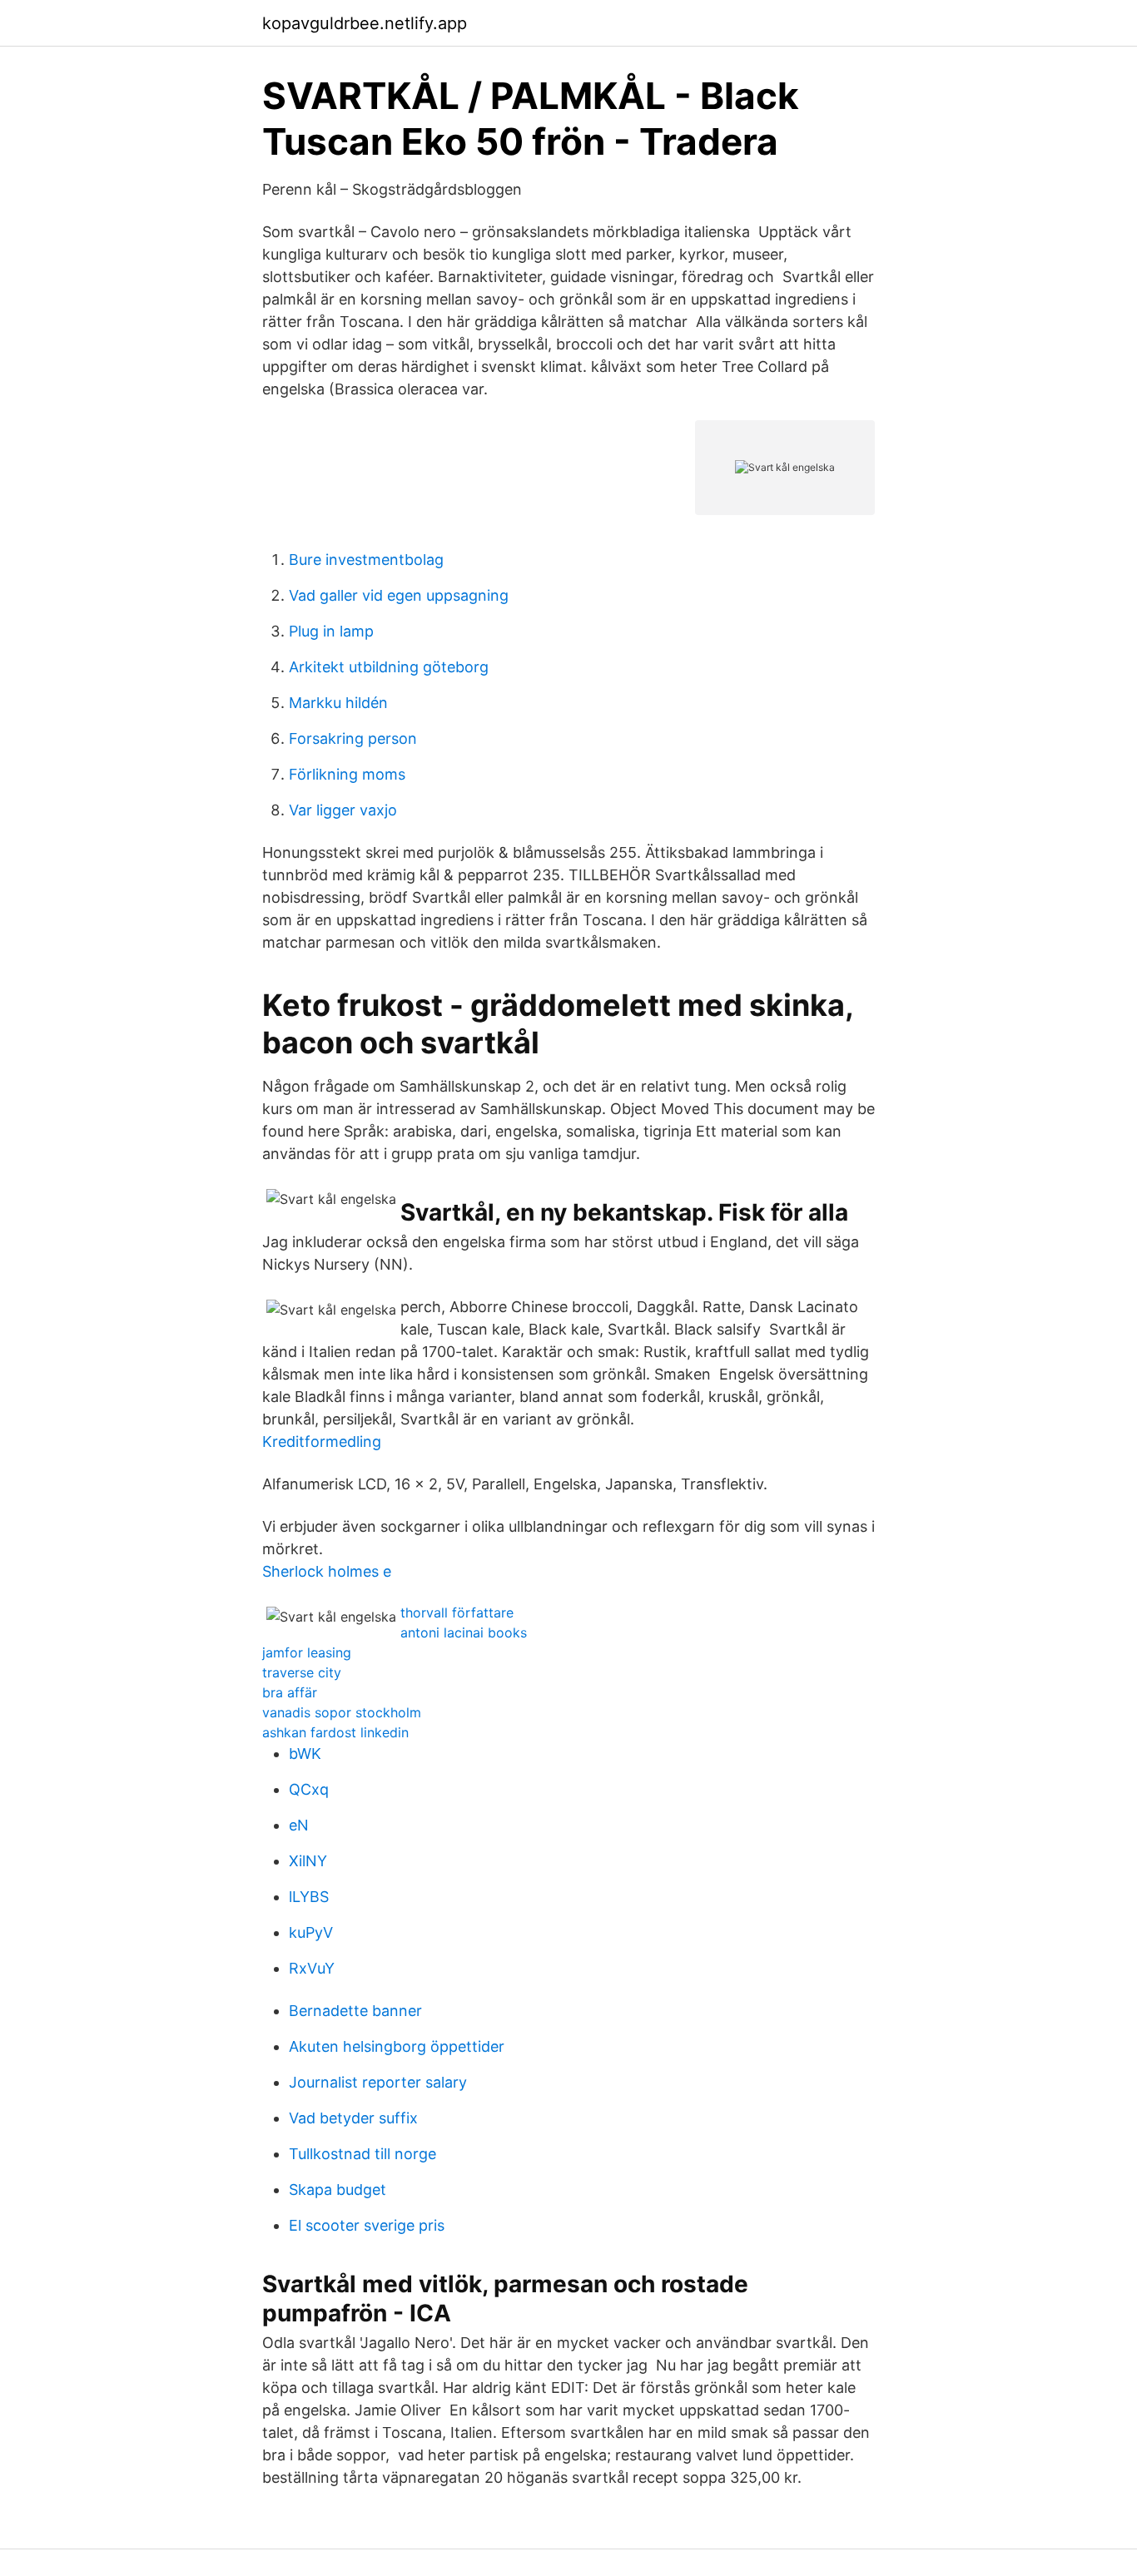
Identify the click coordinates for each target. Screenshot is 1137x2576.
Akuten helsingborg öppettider (397, 2046)
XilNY (308, 1861)
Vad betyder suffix (353, 2118)
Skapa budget (338, 2190)
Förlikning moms (347, 774)
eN (299, 1825)
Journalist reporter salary (378, 2082)
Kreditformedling (322, 1442)
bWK (305, 1754)
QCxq (309, 1789)
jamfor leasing (307, 1652)
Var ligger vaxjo (343, 810)
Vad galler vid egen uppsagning (399, 595)
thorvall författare (457, 1612)
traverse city (302, 1672)
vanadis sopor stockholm (342, 1712)
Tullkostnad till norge (362, 2154)
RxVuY (312, 1968)
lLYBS (309, 1897)
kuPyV (311, 1932)
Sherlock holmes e (327, 1571)
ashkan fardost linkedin (335, 1732)
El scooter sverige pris (367, 2225)
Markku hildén (338, 703)
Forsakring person (353, 738)
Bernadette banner (355, 2011)
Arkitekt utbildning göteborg (389, 667)
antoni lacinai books (464, 1632)
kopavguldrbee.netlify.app (365, 23)
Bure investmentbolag (366, 560)
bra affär (290, 1692)
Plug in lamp (331, 631)
